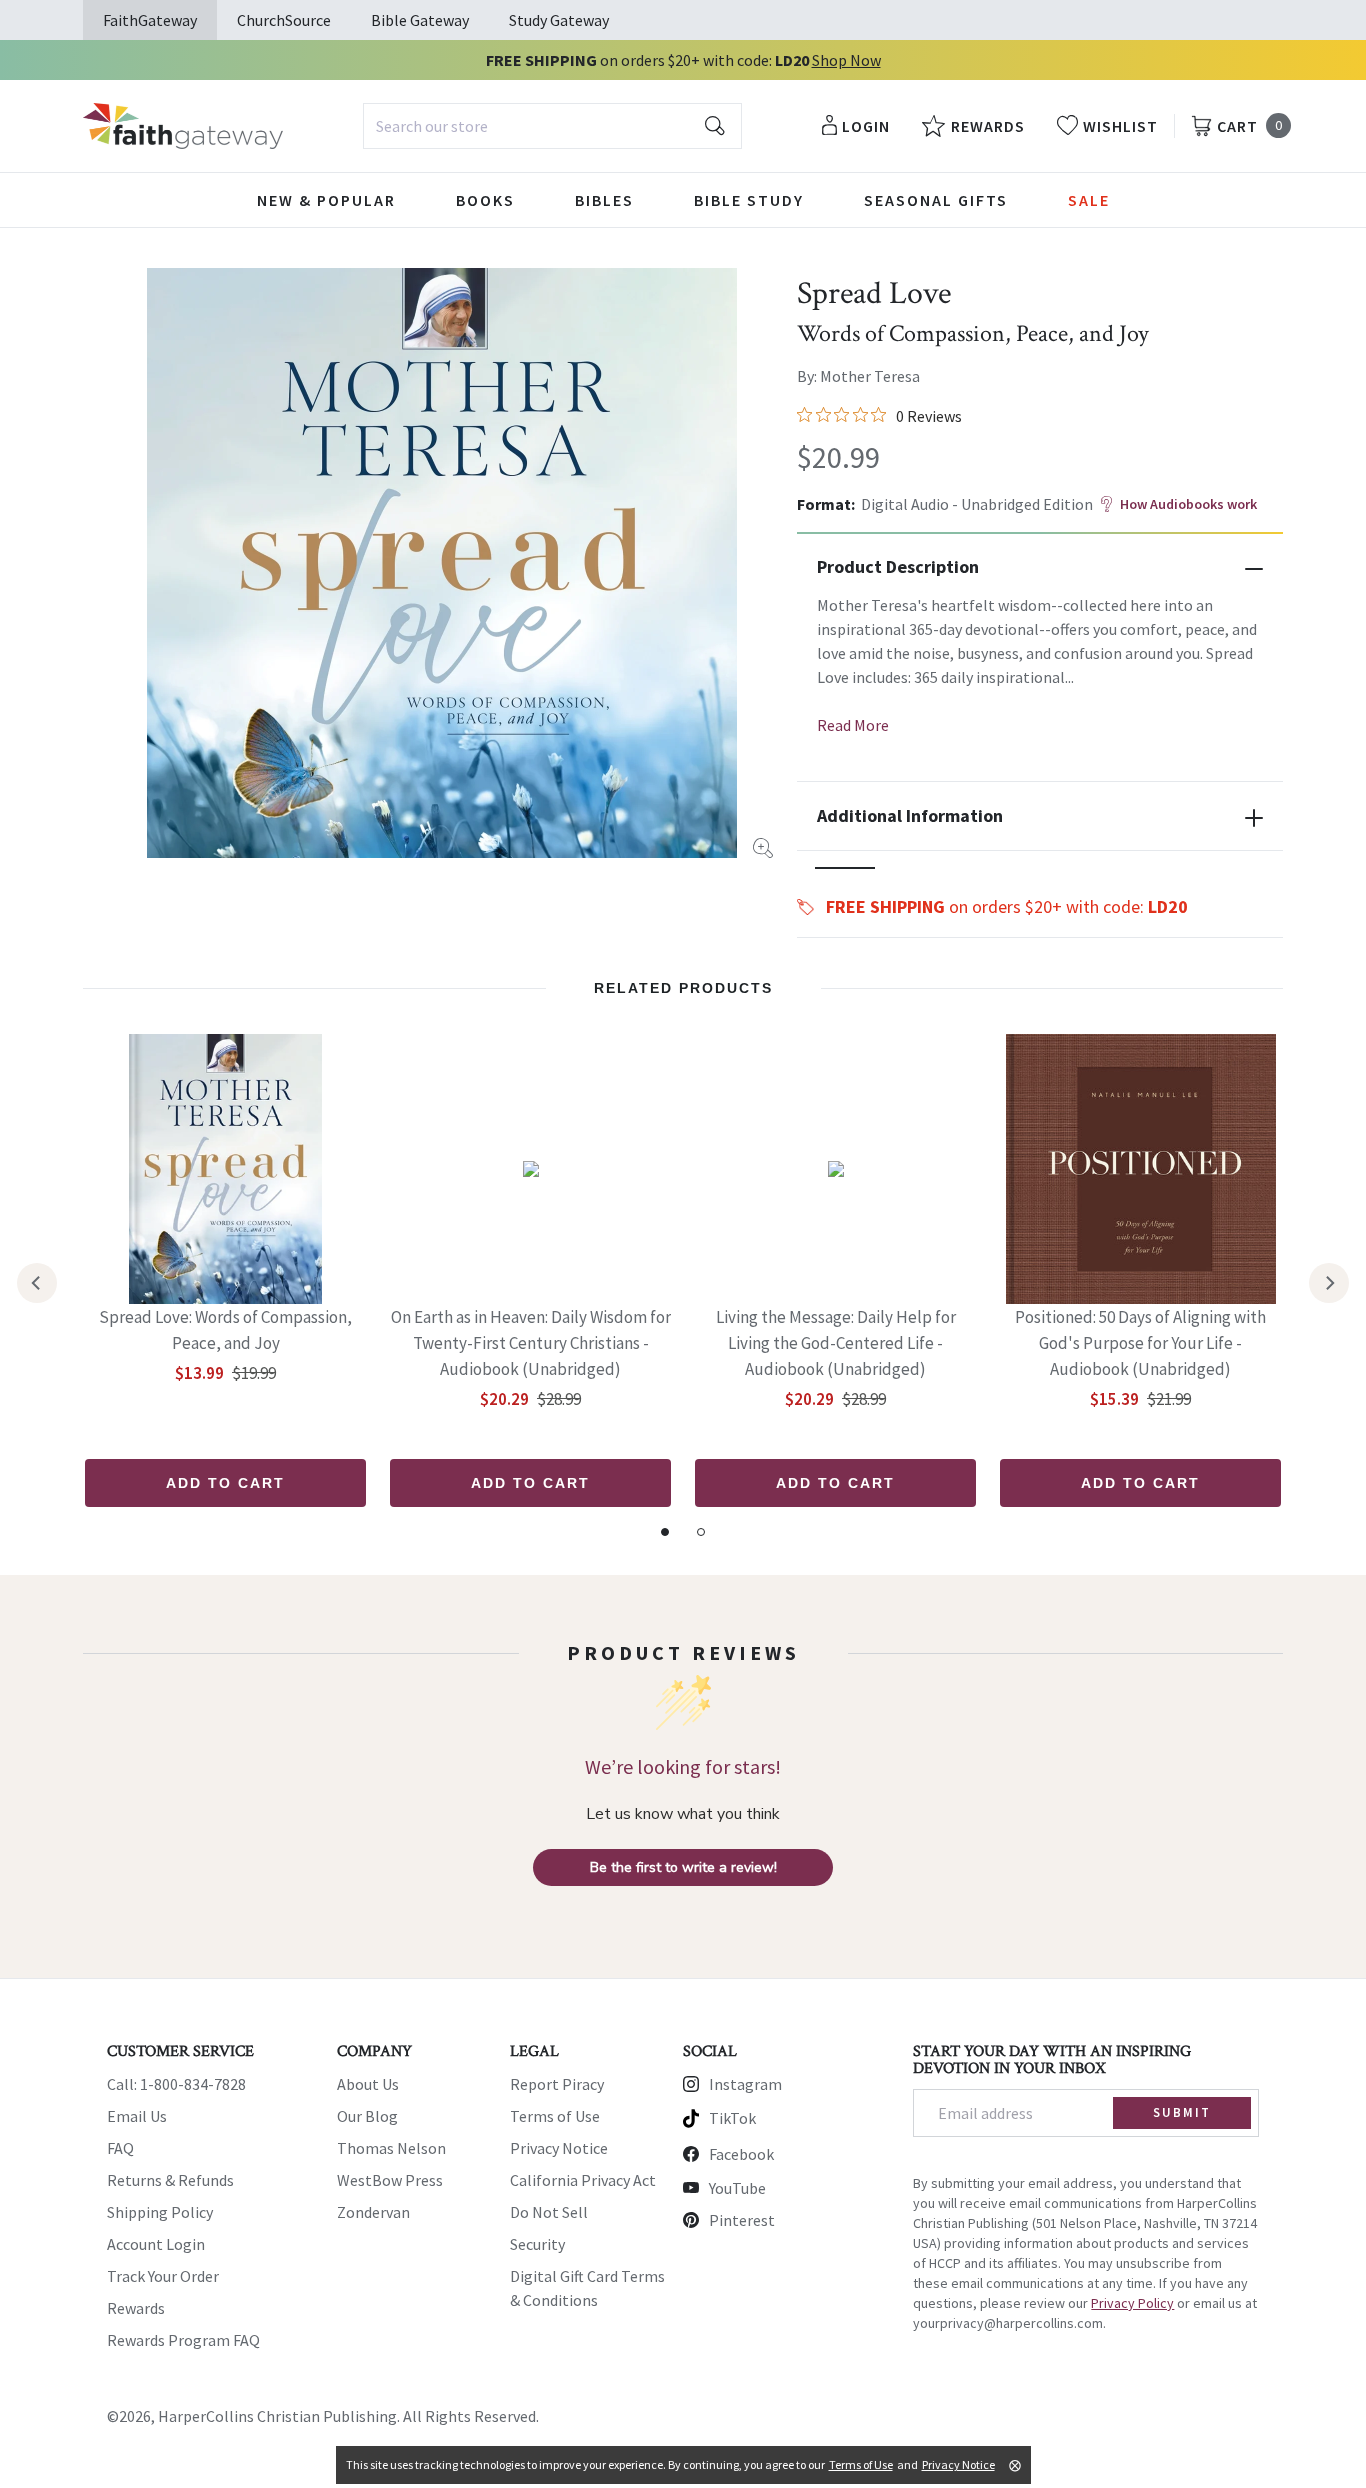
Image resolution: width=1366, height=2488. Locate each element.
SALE (1089, 200)
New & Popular (326, 200)
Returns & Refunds (170, 2180)
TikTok (732, 2118)
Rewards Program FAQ (183, 2340)
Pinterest (742, 2220)
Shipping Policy (160, 2212)
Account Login (156, 2244)
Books (485, 200)
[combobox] (552, 126)
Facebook (741, 2154)
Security (537, 2244)
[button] (845, 868)
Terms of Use (555, 2116)
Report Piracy (557, 2084)
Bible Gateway (420, 20)
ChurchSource (284, 20)
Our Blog (367, 2116)
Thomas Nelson (391, 2148)
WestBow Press (390, 2180)
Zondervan (373, 2212)
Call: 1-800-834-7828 (176, 2084)
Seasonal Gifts (936, 200)
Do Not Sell (549, 2212)
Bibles (604, 200)
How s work (1188, 504)
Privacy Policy (1132, 2303)
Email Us (137, 2116)
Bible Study (749, 200)
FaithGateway (150, 20)
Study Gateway (559, 20)
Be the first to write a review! (683, 1867)
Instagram (745, 2084)
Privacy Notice (559, 2148)
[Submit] (715, 126)
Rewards (136, 2308)
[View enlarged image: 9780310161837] (442, 563)
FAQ (120, 2148)
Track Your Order (163, 2276)
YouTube (737, 2188)
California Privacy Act (583, 2180)
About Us (368, 2084)
